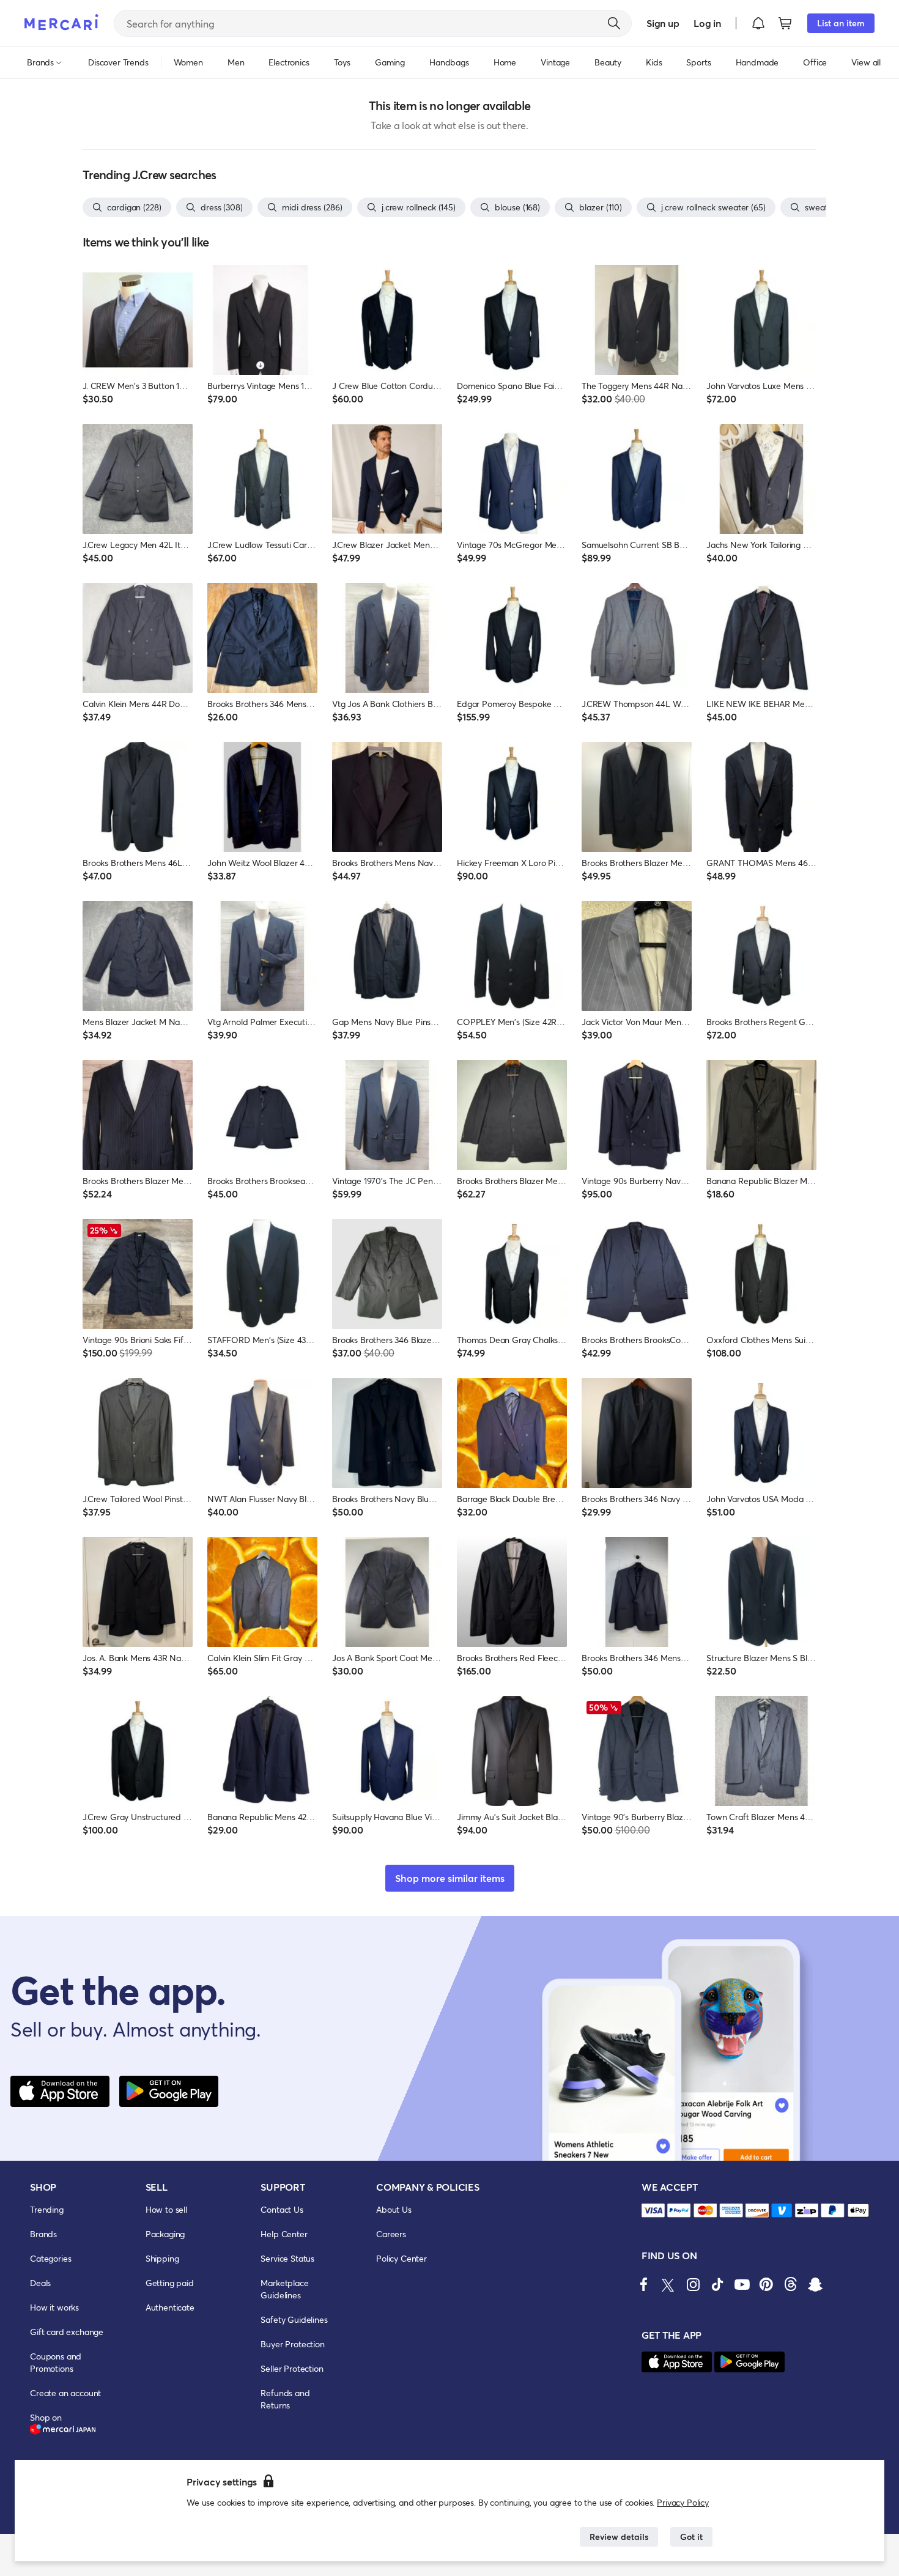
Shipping (162, 2258)
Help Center (284, 2234)
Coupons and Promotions (56, 2362)
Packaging (165, 2234)
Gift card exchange (67, 2332)
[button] (758, 23)
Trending (47, 2209)
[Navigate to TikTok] (717, 2284)
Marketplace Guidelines (284, 2289)
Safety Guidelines (294, 2319)
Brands (43, 2234)
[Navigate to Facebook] (644, 2284)
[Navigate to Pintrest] (766, 2284)
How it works (54, 2307)
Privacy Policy (683, 2502)
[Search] (614, 23)
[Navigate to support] (653, 2211)
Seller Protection (292, 2368)
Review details (619, 2537)
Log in (707, 23)
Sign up (663, 23)
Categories (50, 2258)
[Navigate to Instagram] (693, 2284)
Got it (691, 2537)
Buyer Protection (292, 2344)
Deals (40, 2283)
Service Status (287, 2258)
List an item (841, 23)
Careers (391, 2234)
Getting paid (170, 2283)
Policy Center (401, 2258)
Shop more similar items (450, 1878)
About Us (394, 2209)
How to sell (166, 2209)
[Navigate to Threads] (791, 2284)
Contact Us (282, 2209)
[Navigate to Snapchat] (815, 2284)
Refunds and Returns (285, 2399)
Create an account (65, 2393)
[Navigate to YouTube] (742, 2284)
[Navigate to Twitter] (668, 2284)
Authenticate (170, 2307)
